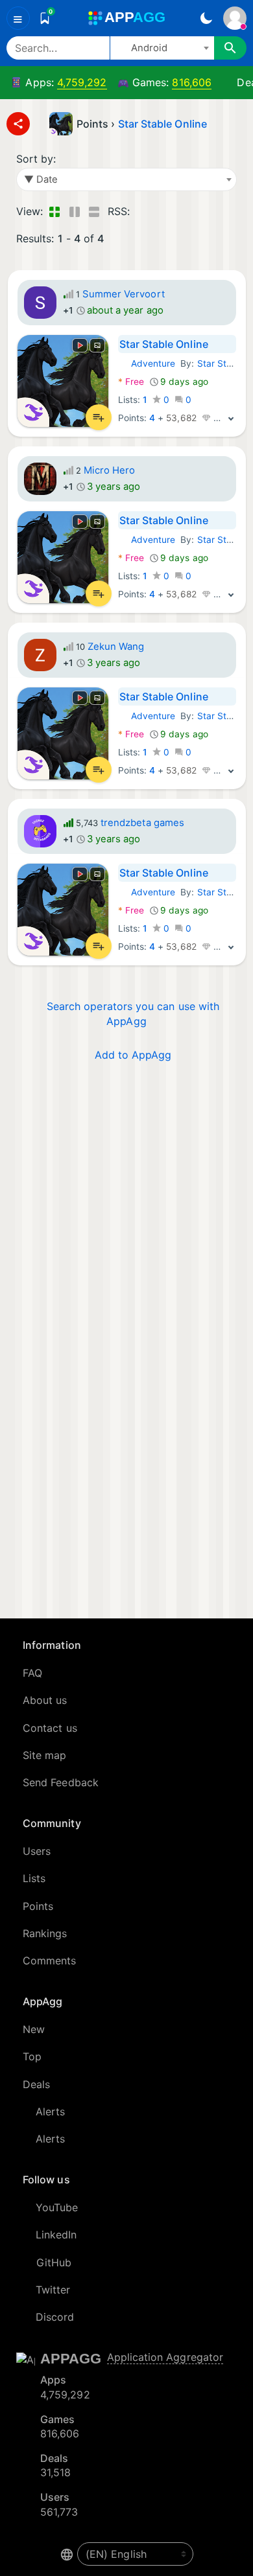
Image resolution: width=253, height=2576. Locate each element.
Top (32, 2056)
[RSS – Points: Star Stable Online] (142, 211)
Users (37, 1851)
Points (38, 1906)
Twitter (53, 2290)
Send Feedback (61, 1782)
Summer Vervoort (124, 294)
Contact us (50, 1728)
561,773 (59, 2512)
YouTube (57, 2207)
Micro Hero (110, 470)
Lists (34, 1878)
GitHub (54, 2262)
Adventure (147, 363)
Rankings (45, 1933)
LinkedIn (56, 2235)
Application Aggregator (165, 2357)
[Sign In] (235, 18)
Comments (50, 1961)
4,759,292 (82, 82)
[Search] (230, 48)
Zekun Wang (116, 647)
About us (45, 1700)
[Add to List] (99, 417)
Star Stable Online (163, 124)
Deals (36, 2084)
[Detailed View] (74, 211)
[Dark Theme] (206, 18)
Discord (55, 2317)
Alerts (50, 2111)
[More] (231, 418)
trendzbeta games (142, 823)
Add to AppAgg (133, 1055)
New (34, 2029)
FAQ (32, 1673)
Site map (45, 1755)
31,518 (55, 2472)
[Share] (18, 124)
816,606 (192, 82)
